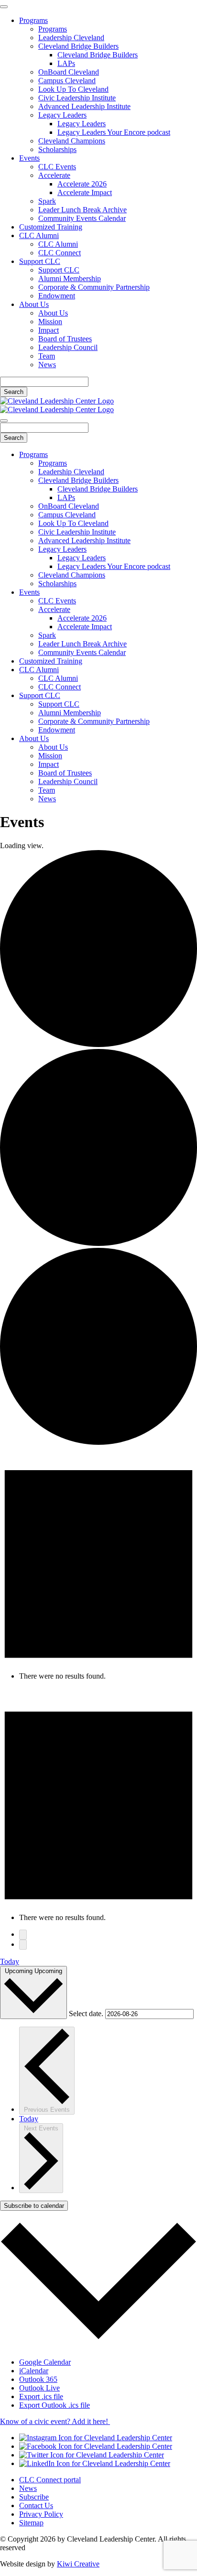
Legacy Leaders (62, 115)
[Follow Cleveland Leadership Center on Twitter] (92, 2455)
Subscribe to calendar (34, 2206)
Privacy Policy (41, 2514)
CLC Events (57, 167)
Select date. (87, 2014)
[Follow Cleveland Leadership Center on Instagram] (96, 2438)
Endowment (57, 296)
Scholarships (57, 149)
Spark (47, 201)
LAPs (66, 63)
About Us (34, 304)
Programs (33, 20)
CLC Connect (60, 253)
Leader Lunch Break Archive (82, 210)
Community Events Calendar (82, 218)
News (47, 365)
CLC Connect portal (50, 2480)
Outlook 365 (38, 2379)
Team (47, 356)
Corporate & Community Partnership (94, 287)
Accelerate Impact (85, 192)
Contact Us (36, 2505)
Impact (49, 330)
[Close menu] (4, 7)
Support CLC (40, 261)
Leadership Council (68, 347)
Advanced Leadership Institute (84, 106)
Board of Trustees (65, 339)
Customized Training (51, 227)
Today (10, 1961)
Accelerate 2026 (82, 184)
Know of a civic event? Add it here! (55, 2421)
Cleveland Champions (72, 141)
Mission (50, 322)
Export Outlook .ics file (55, 2405)
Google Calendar (45, 2362)
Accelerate (54, 175)
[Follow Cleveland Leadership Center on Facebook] (96, 2446)
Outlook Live (39, 2388)
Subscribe (34, 2497)
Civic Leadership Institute (77, 98)
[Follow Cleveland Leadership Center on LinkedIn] (95, 2463)
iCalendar (34, 2371)
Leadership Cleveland (71, 38)
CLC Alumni (39, 235)
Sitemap (31, 2523)
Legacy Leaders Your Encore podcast (114, 132)
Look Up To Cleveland (73, 89)
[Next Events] (23, 1945)
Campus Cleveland (67, 81)
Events (29, 158)
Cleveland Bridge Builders (78, 46)
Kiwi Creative (78, 2564)
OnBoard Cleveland (69, 72)
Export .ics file (41, 2396)
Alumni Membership (70, 278)
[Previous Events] (23, 1935)
